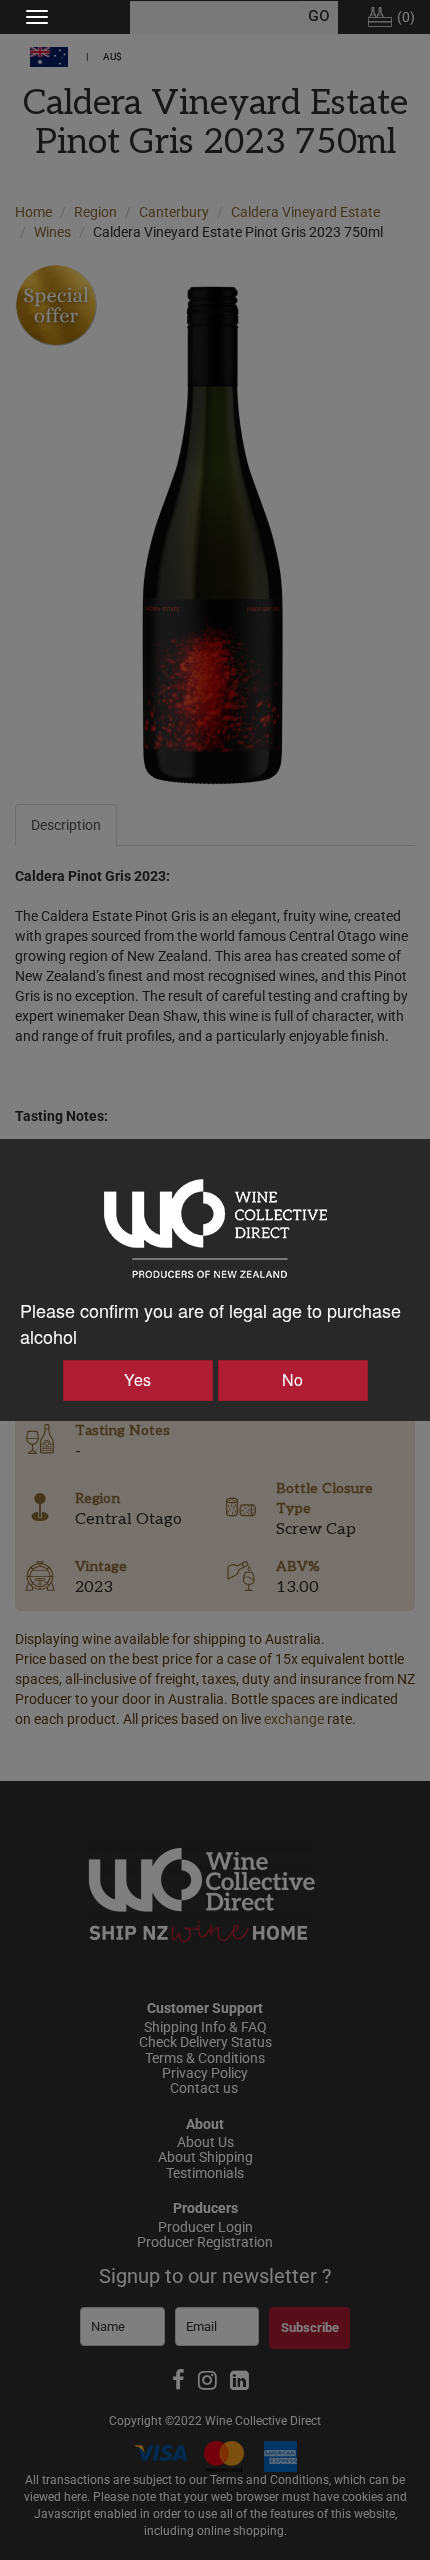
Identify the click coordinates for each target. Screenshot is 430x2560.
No (292, 1379)
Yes (137, 1379)
